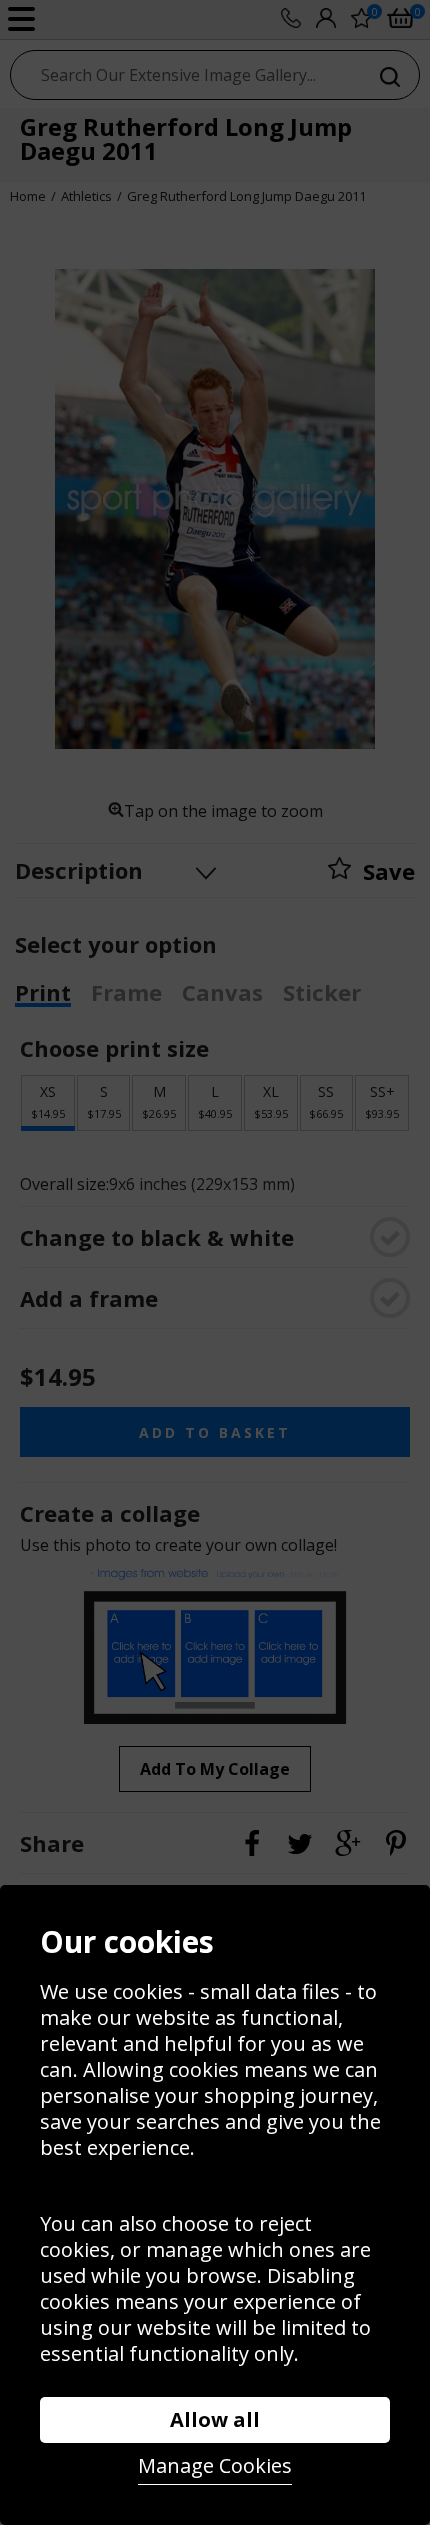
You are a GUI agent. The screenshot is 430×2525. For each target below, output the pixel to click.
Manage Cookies (215, 2465)
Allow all (215, 2419)
